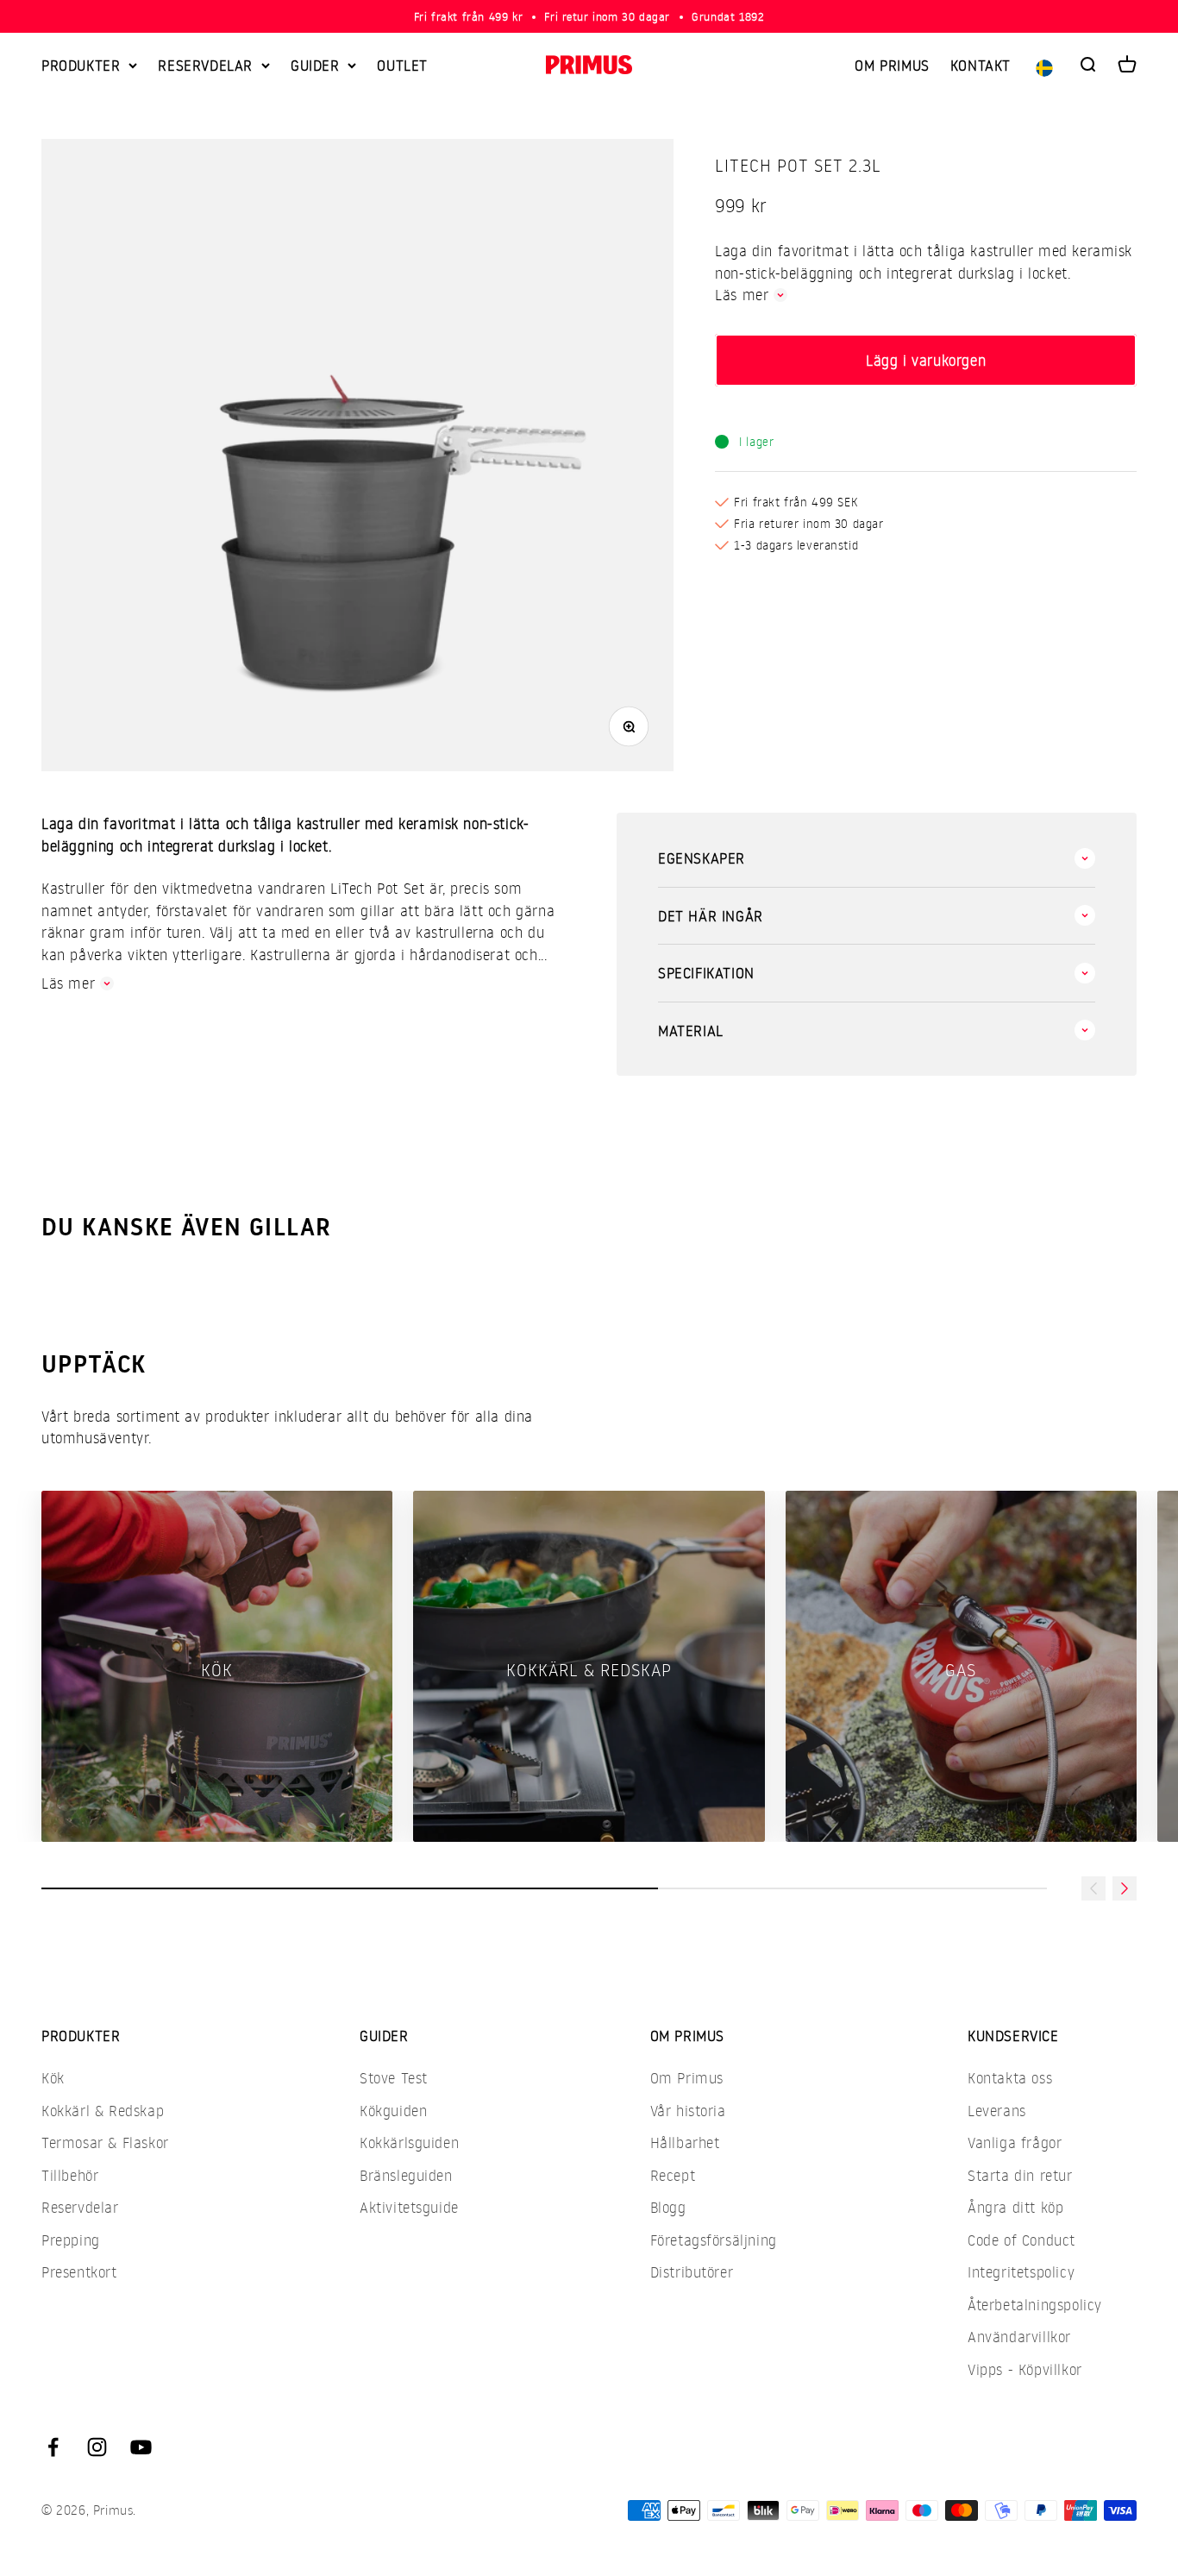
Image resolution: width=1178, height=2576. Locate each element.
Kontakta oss (1010, 2078)
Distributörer (692, 2272)
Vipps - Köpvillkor (1025, 2369)
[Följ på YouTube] (141, 2447)
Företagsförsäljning (714, 2240)
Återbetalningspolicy (1035, 2305)
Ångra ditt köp (1015, 2207)
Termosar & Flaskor (105, 2142)
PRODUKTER (81, 65)
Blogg (668, 2207)
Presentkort (79, 2272)
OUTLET (402, 65)
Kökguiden (393, 2111)
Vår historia (688, 2111)
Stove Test (394, 2078)
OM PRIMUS (892, 65)
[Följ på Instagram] (97, 2447)
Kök (53, 2078)
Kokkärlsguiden (409, 2142)
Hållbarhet (685, 2142)
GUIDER (315, 65)
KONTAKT (981, 65)
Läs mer (742, 295)
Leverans (997, 2111)
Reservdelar (80, 2207)
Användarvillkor (1019, 2337)
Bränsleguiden (406, 2175)
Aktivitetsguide (409, 2207)
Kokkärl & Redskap (103, 2111)
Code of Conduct (1021, 2240)
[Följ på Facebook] (53, 2447)
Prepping (71, 2240)
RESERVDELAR (205, 65)
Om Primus (687, 2078)
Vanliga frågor (1015, 2142)
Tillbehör (70, 2175)
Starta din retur (1020, 2175)
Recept (673, 2175)
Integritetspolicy (1021, 2272)
